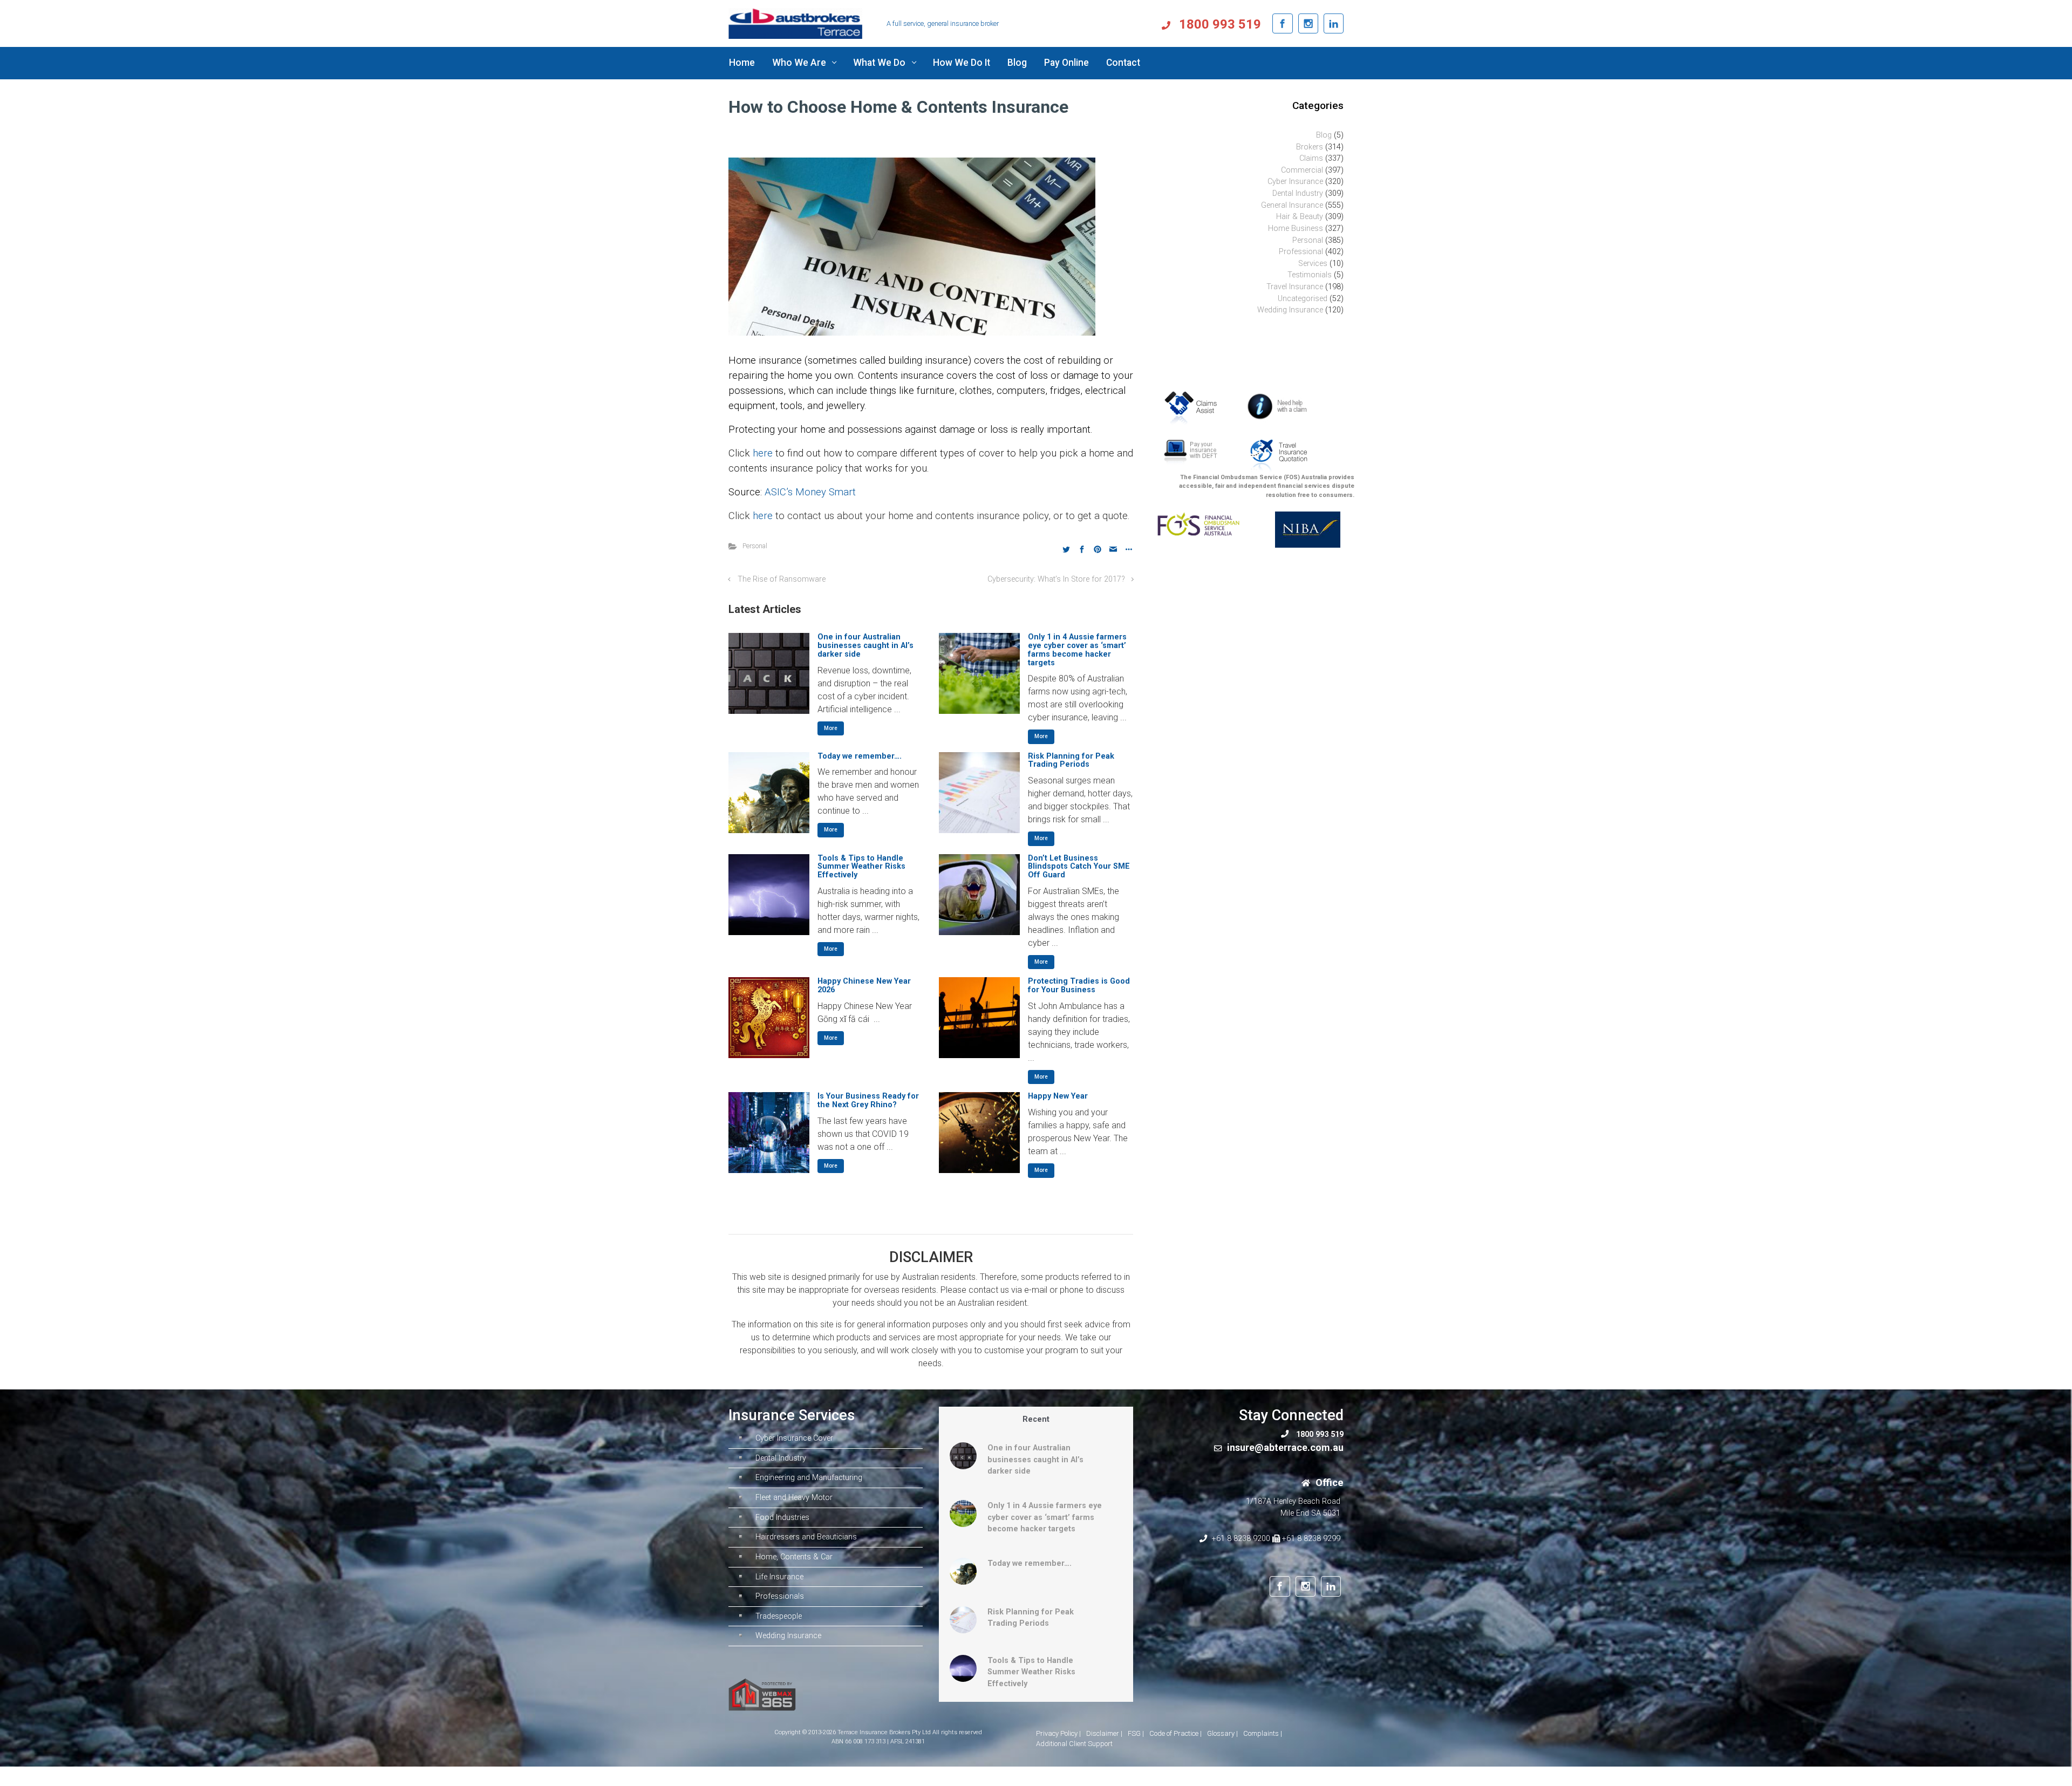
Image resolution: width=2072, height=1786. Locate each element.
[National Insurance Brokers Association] (1302, 529)
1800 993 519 (1218, 24)
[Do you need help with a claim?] (1280, 406)
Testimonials (1310, 275)
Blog (1324, 135)
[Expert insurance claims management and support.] (1194, 407)
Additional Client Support (1074, 1744)
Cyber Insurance (1295, 182)
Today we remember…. (860, 756)
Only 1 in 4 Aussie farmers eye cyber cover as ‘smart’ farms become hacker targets (1077, 650)
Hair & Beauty (1300, 217)
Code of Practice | (1175, 1733)
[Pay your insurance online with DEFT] (1190, 453)
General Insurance (1292, 205)
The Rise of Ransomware (782, 579)
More (831, 728)
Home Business (1296, 229)
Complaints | (1263, 1733)
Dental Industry (1298, 193)
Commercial (1302, 170)
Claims (1311, 158)
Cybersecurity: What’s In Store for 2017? (1056, 579)
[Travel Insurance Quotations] (1278, 455)
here (764, 453)
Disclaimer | (1104, 1733)
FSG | (1136, 1733)
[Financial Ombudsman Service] (1198, 524)
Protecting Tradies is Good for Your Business (1079, 986)
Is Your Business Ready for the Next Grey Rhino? (868, 1100)
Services (1313, 264)
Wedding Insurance (1290, 310)
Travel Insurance (1295, 287)
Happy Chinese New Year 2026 (864, 986)
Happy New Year (1058, 1096)
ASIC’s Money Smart (810, 492)
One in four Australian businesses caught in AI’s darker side (865, 646)
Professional (1301, 252)
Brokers (1310, 147)
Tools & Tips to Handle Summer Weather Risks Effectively (861, 867)
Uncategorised (1303, 299)
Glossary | (1222, 1733)
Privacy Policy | (1058, 1733)
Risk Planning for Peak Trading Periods (1071, 761)
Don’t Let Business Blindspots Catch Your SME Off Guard (1079, 867)
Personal (755, 546)
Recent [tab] (1036, 1419)
